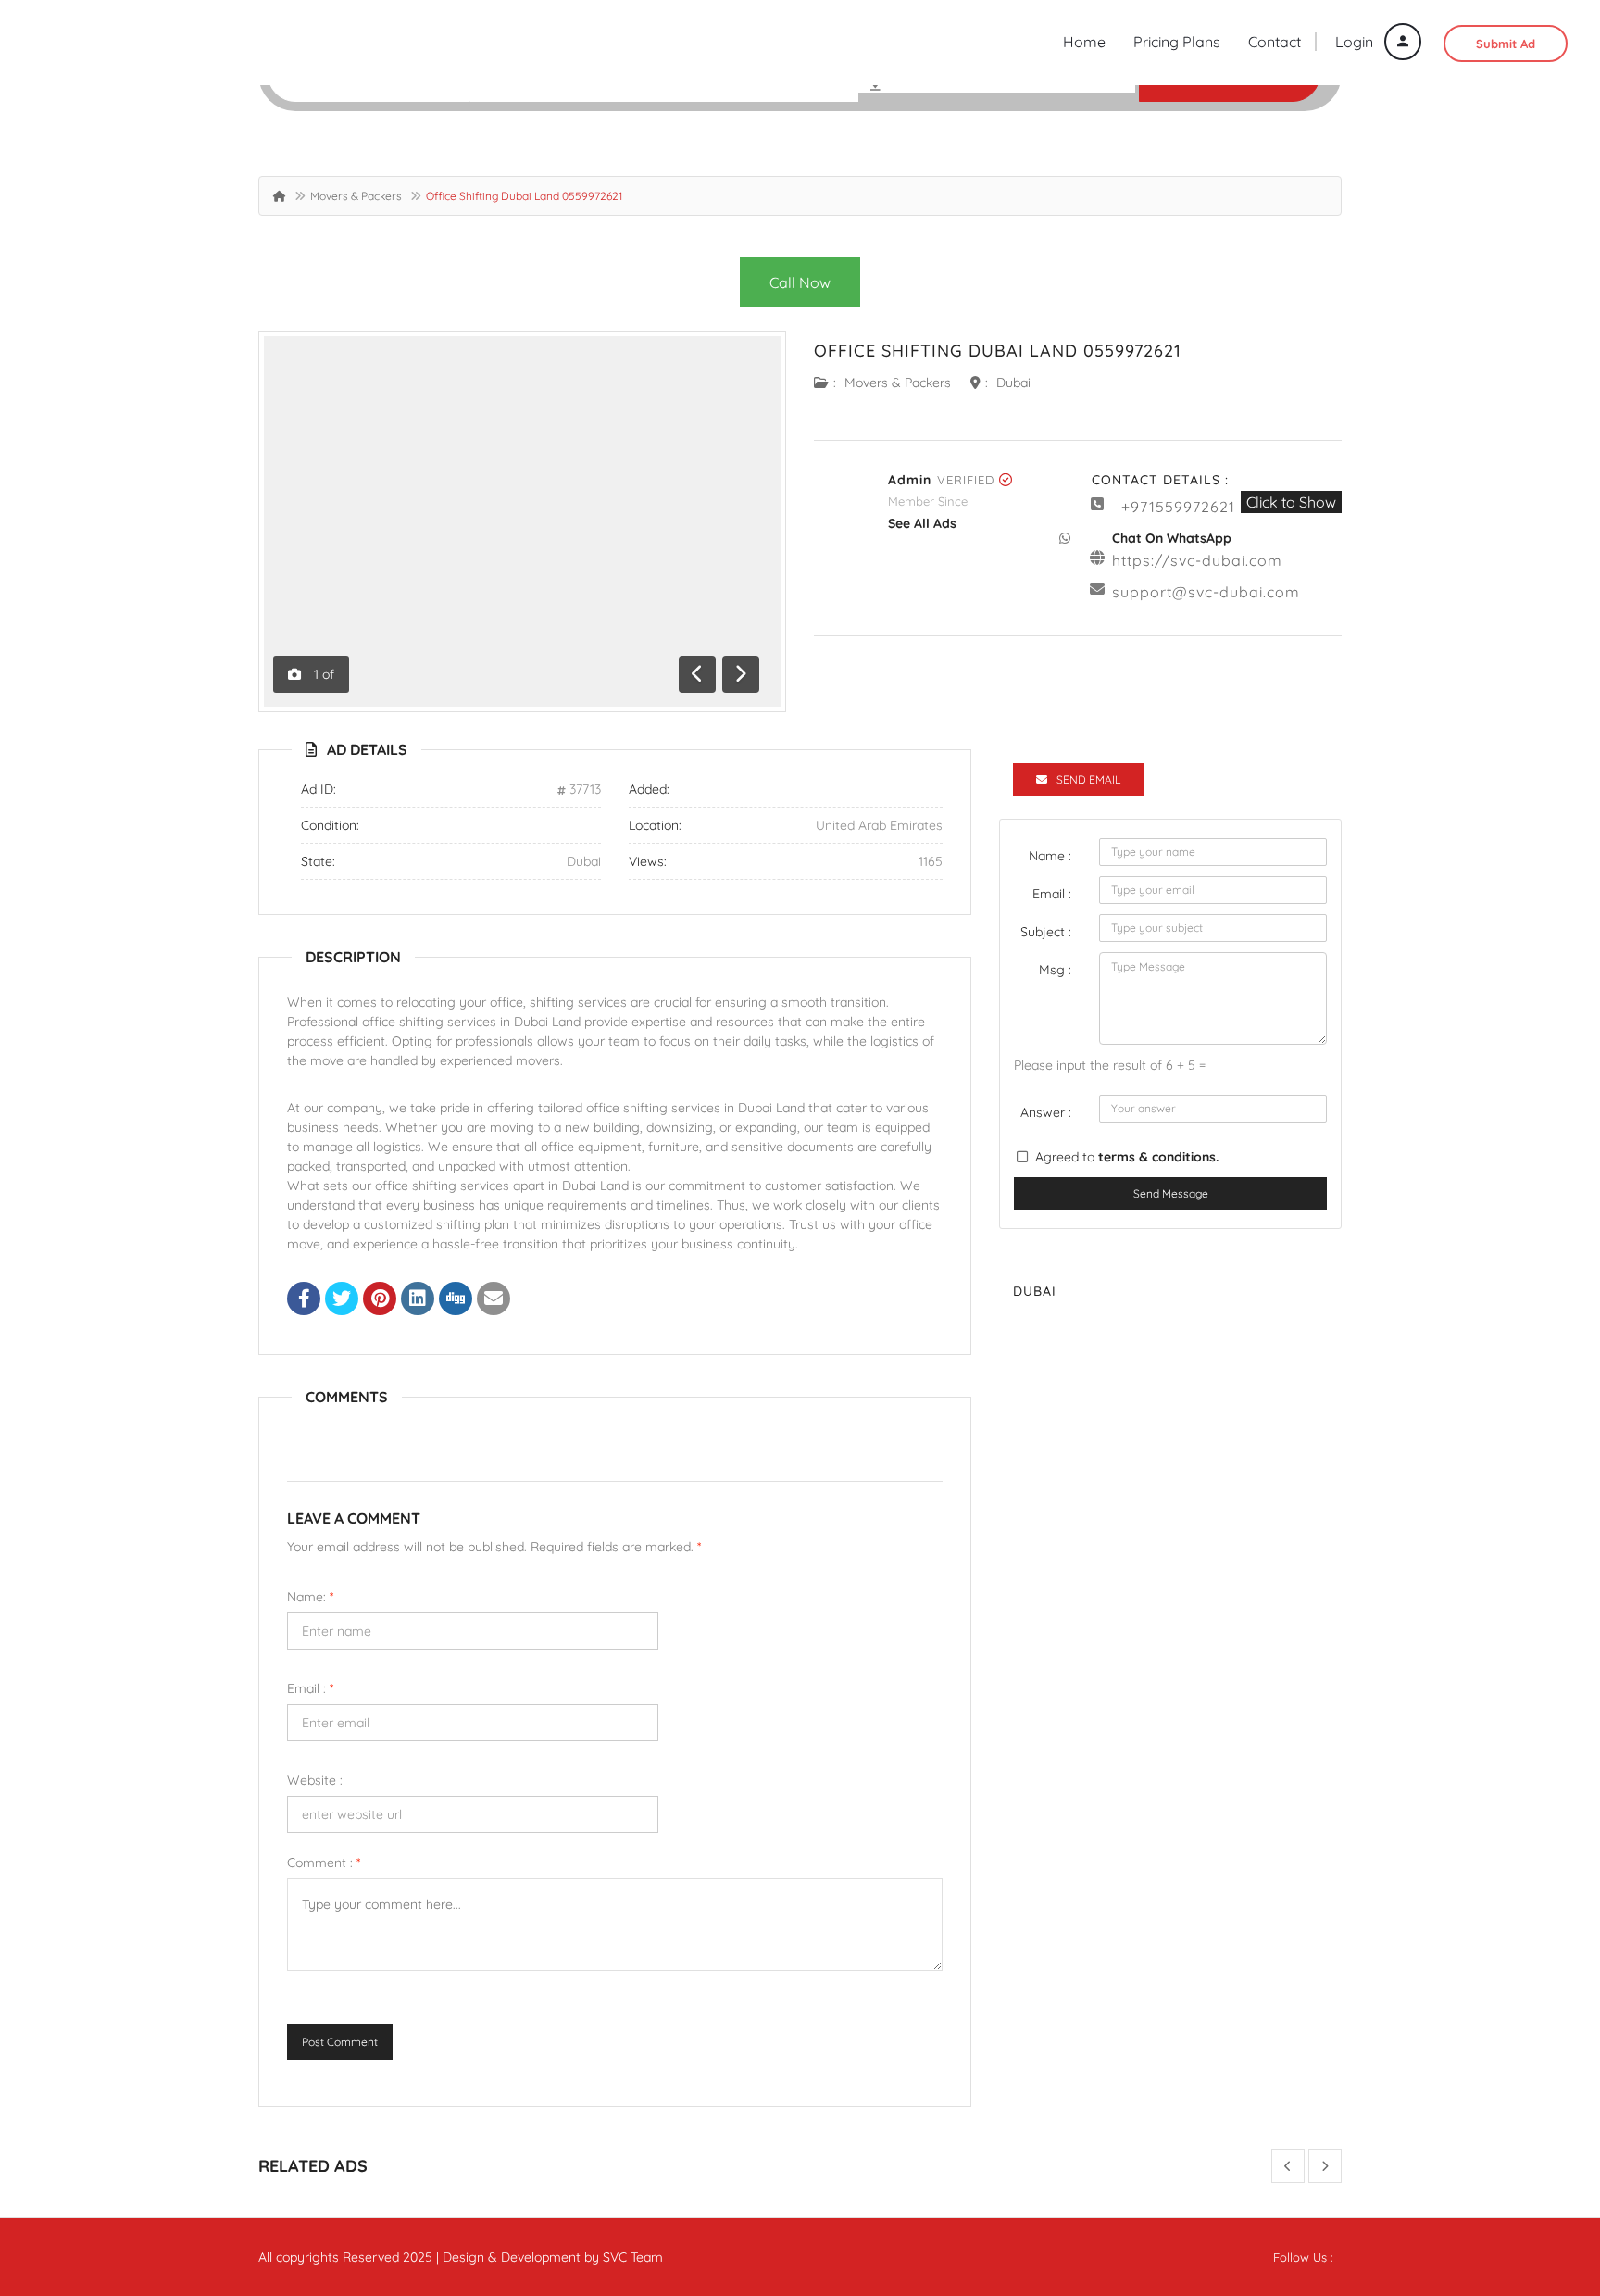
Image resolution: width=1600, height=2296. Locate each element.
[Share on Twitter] (342, 1300)
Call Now (800, 282)
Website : (315, 1780)
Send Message (1171, 1193)
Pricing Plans (1177, 42)
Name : (1050, 856)
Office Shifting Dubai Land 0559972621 (998, 351)
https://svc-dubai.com (1197, 560)
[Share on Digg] (456, 1300)
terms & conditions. (1158, 1157)
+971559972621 (1178, 507)
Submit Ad (1506, 44)
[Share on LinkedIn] (418, 1300)
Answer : (1046, 1112)
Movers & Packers (356, 196)
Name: (310, 1597)
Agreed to (1127, 1157)
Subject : (1046, 932)
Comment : (324, 1863)
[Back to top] (1540, 2180)
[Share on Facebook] (304, 1300)
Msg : (1055, 970)
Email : (310, 1688)
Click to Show (1291, 502)
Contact (1275, 42)
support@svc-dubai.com (1206, 592)
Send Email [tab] (1088, 779)
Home (1084, 42)
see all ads (922, 523)
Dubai (1013, 383)
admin (910, 480)
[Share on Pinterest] (380, 1300)
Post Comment (340, 2042)
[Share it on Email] (494, 1300)
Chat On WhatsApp (1172, 538)
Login (1356, 42)
